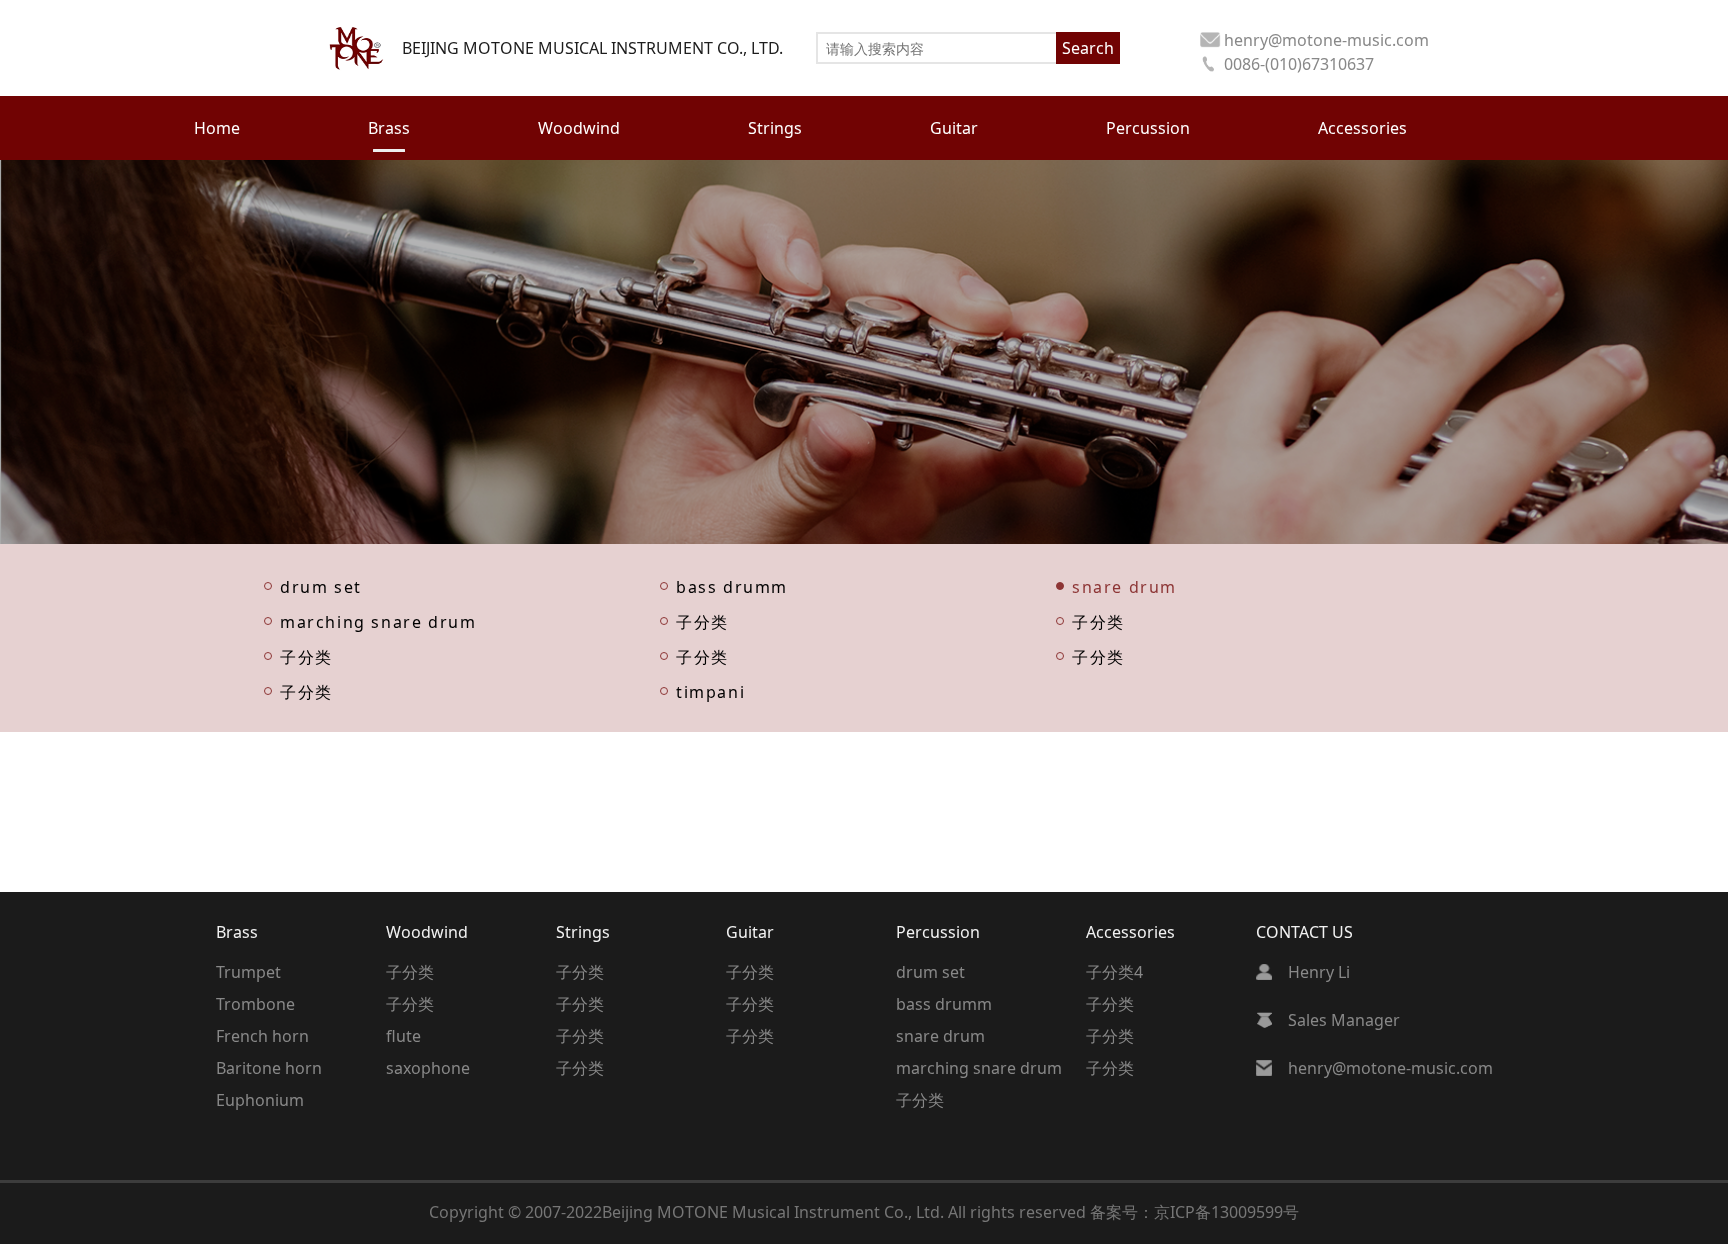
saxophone (428, 1068)
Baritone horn (269, 1068)
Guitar (750, 932)
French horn (262, 1036)
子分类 (702, 620)
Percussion (938, 932)
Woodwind (427, 932)
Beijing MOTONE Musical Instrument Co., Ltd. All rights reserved (846, 1212)
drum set (321, 585)
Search (1088, 48)
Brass (237, 932)
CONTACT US (1304, 932)
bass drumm (732, 585)
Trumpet (248, 972)
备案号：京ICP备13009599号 (1194, 1212)
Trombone (255, 1004)
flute (403, 1036)
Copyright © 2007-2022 (515, 1212)
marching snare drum (378, 620)
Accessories (1130, 932)
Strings (583, 932)
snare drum (1124, 585)
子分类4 (1114, 972)
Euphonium (260, 1100)
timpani (710, 690)
